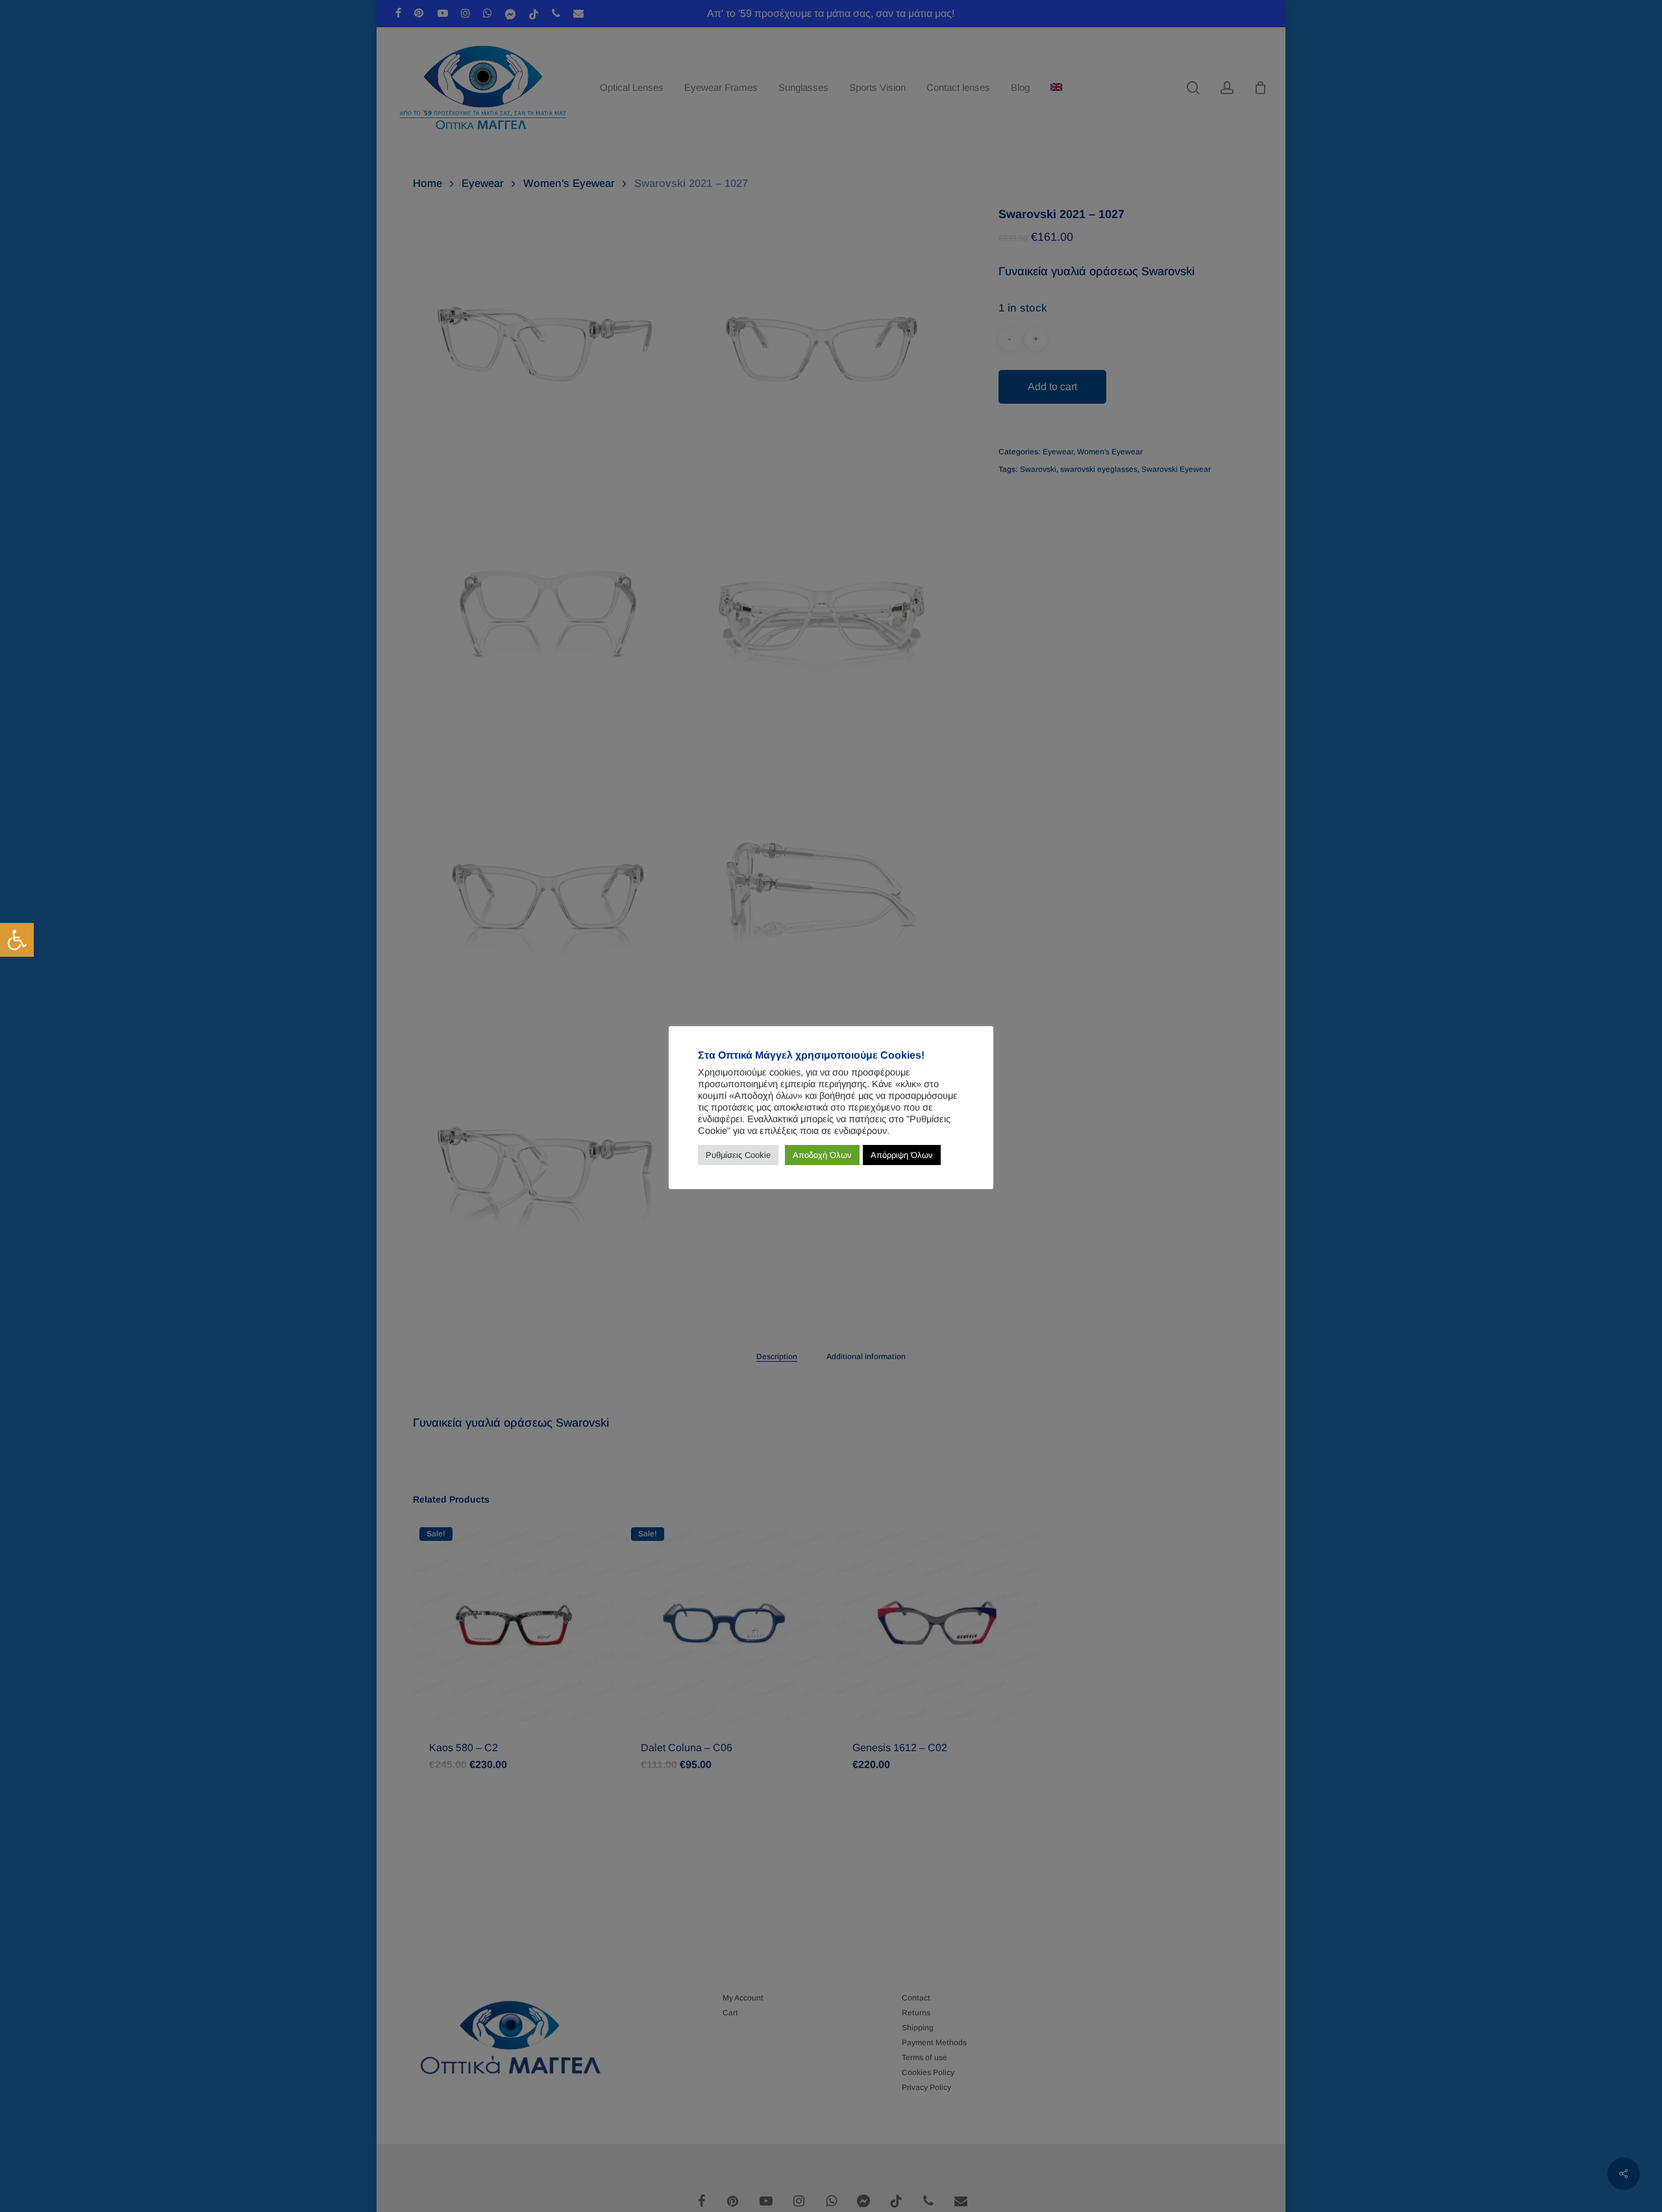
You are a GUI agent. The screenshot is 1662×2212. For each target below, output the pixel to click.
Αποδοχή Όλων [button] (822, 1155)
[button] (17, 940)
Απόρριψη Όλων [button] (902, 1155)
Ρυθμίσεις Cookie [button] (738, 1155)
